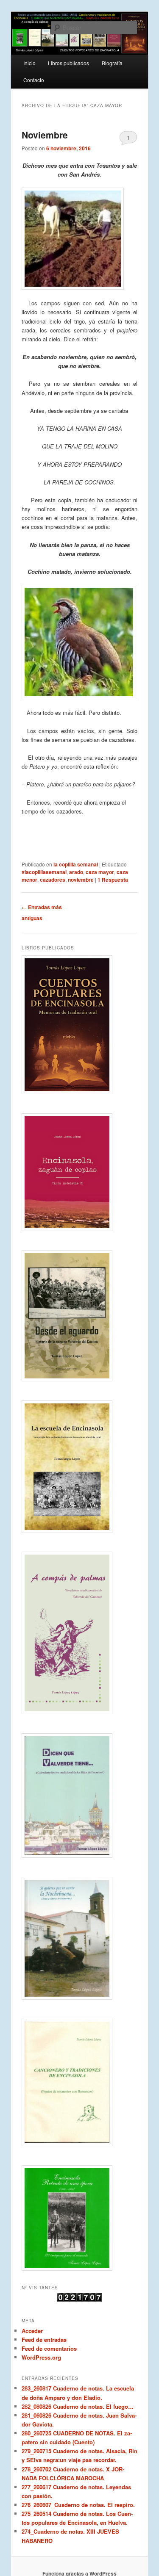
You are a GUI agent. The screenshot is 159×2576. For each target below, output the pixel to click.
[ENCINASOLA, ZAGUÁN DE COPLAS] (80, 1172)
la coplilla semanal (76, 864)
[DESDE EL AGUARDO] (80, 1316)
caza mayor (100, 872)
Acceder (32, 2331)
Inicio (29, 63)
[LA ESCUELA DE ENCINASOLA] (80, 1467)
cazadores (53, 880)
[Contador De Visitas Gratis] (79, 2299)
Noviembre (45, 135)
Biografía (112, 63)
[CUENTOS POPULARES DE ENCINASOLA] (80, 1025)
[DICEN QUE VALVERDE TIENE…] (80, 1796)
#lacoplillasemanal (44, 872)
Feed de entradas (44, 2339)
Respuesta (113, 880)
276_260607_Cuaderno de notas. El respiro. (78, 2505)
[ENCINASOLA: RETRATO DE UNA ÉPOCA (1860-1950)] (80, 2218)
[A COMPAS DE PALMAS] (80, 1633)
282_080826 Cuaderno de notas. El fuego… (78, 2406)
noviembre (81, 880)
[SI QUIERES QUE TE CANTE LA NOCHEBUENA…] (80, 1938)
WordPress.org (41, 2357)
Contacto (34, 80)
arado (76, 872)
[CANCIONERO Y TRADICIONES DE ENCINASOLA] (80, 2082)
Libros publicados (68, 63)
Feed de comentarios (49, 2348)
